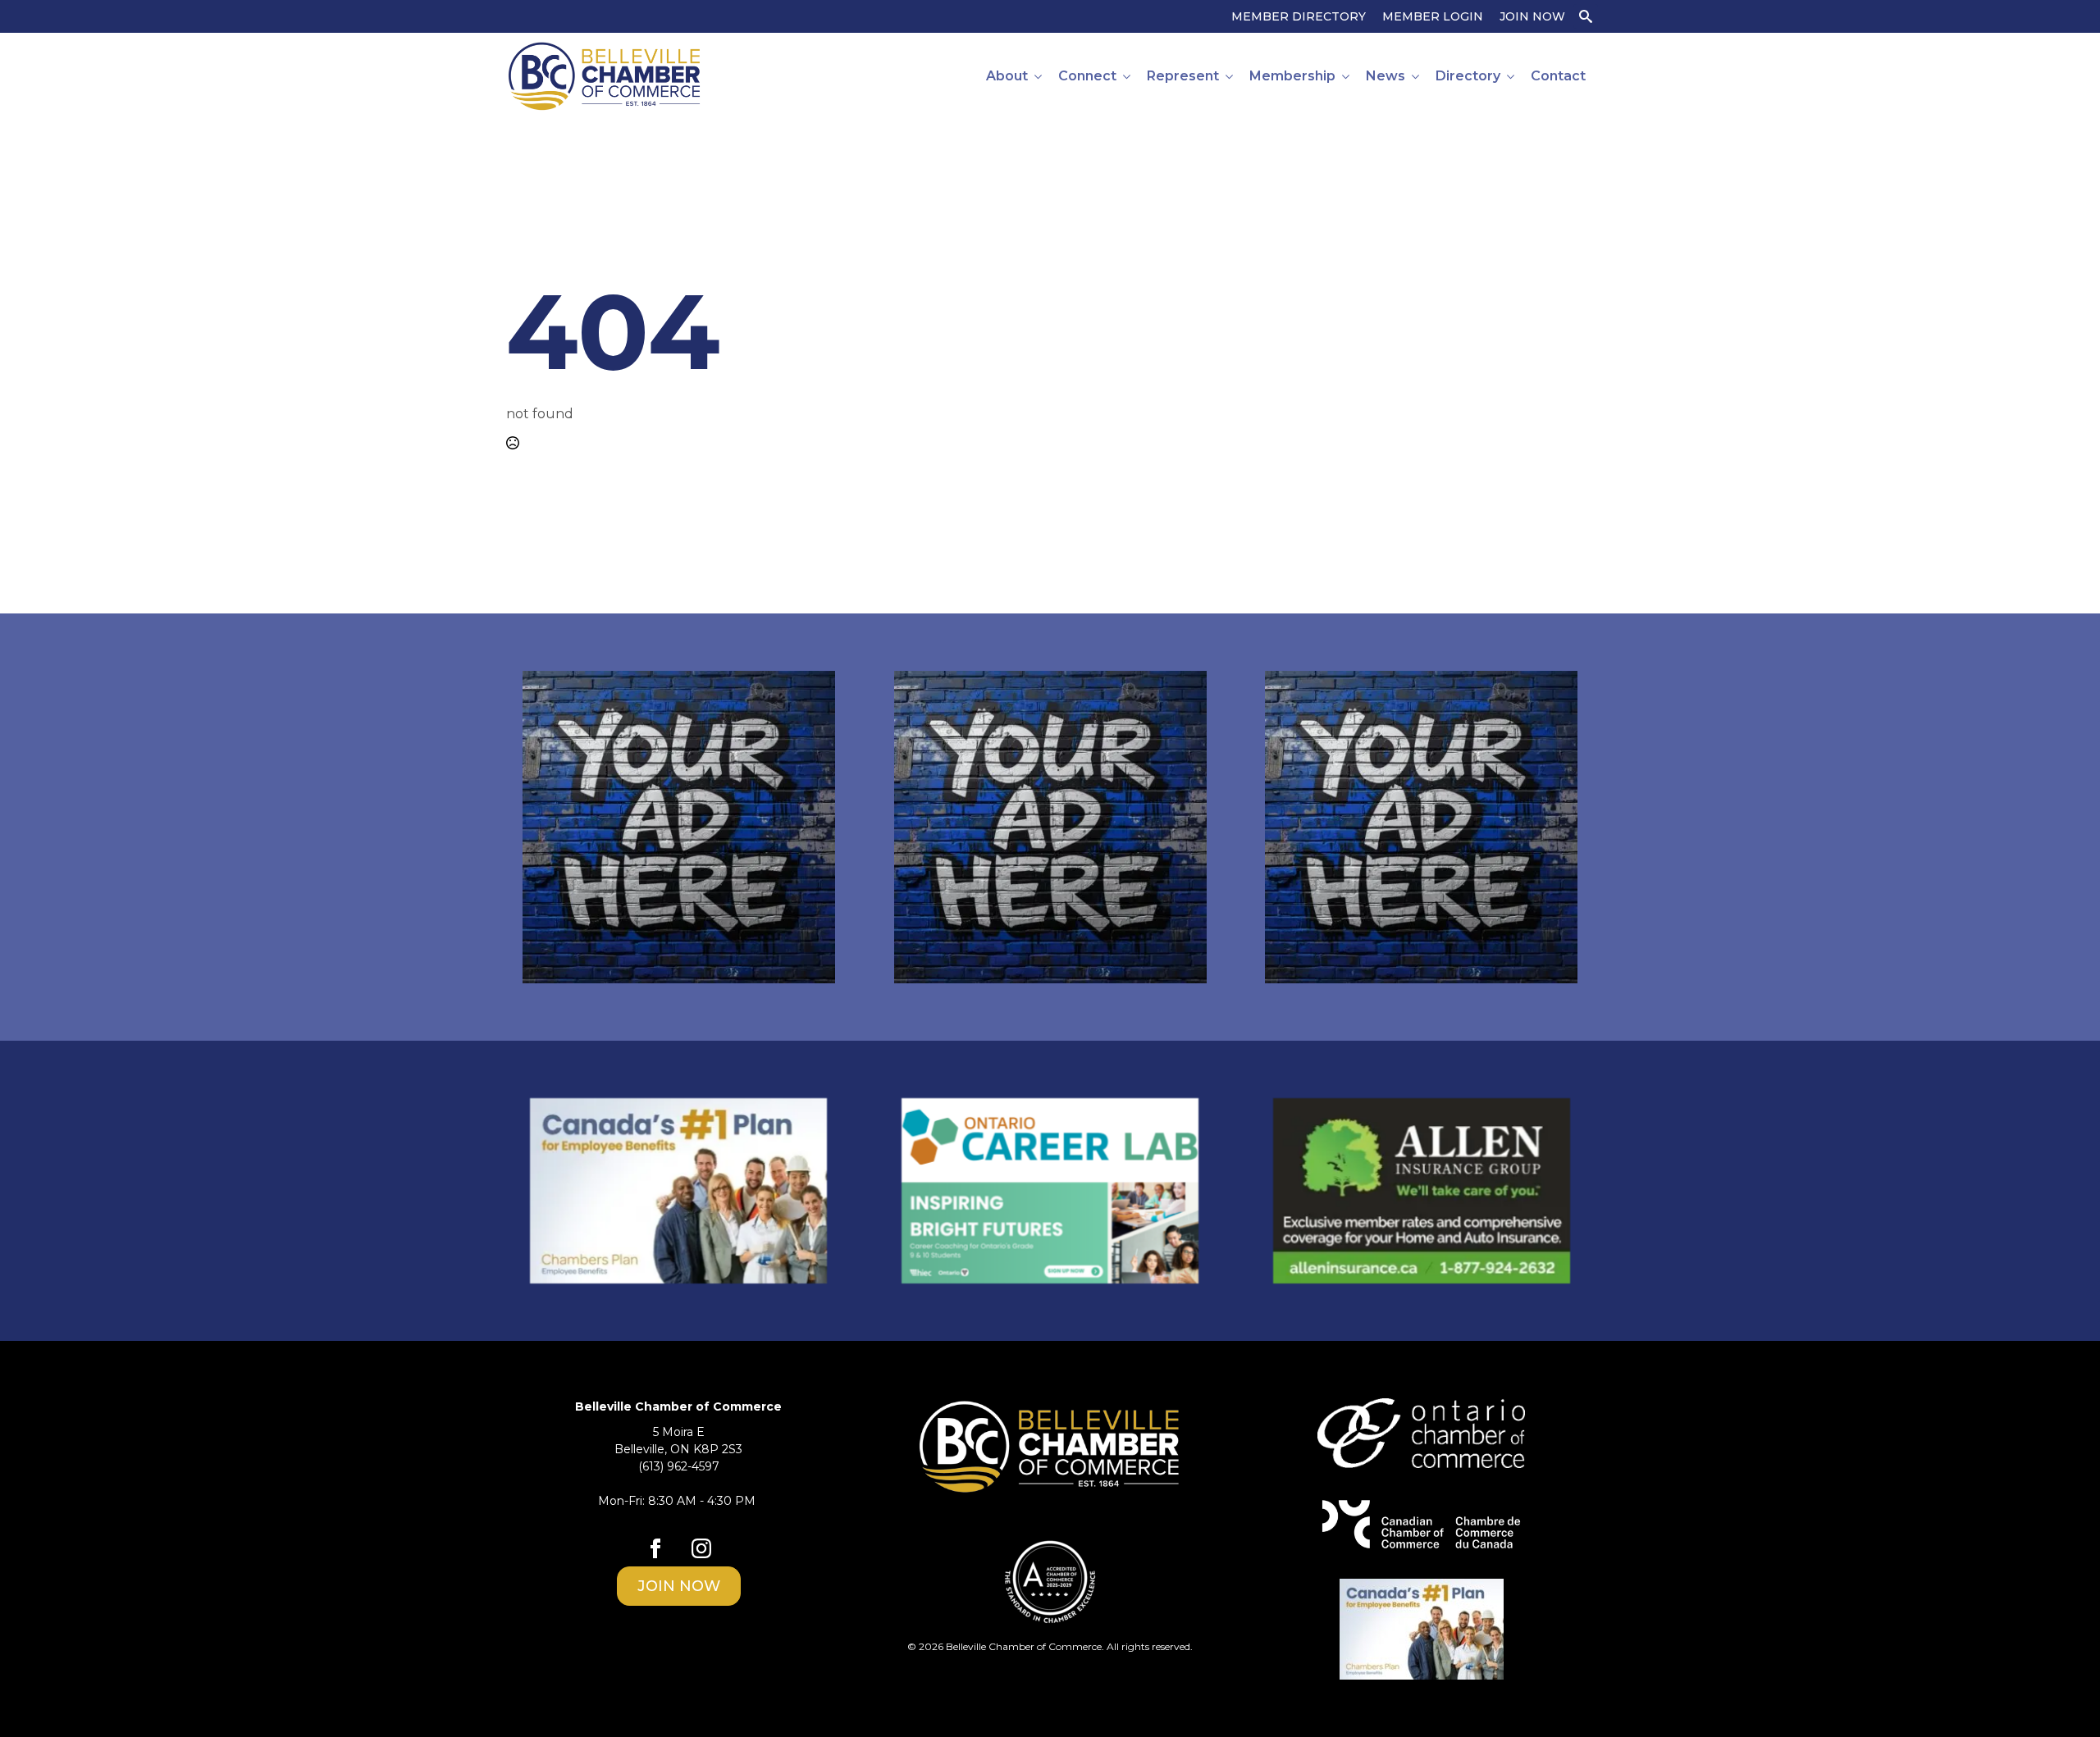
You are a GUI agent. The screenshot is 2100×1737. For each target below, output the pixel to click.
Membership (1292, 76)
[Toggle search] (1586, 16)
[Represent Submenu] (1230, 76)
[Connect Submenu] (1128, 76)
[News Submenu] (1416, 76)
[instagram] (701, 1548)
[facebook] (655, 1548)
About (1007, 76)
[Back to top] (2059, 1696)
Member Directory (1299, 16)
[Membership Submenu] (1347, 76)
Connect (1087, 76)
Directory (1468, 76)
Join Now (1532, 16)
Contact (1558, 76)
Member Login (1433, 16)
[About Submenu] (1039, 76)
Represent (1183, 76)
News (1386, 76)
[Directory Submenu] (1511, 76)
